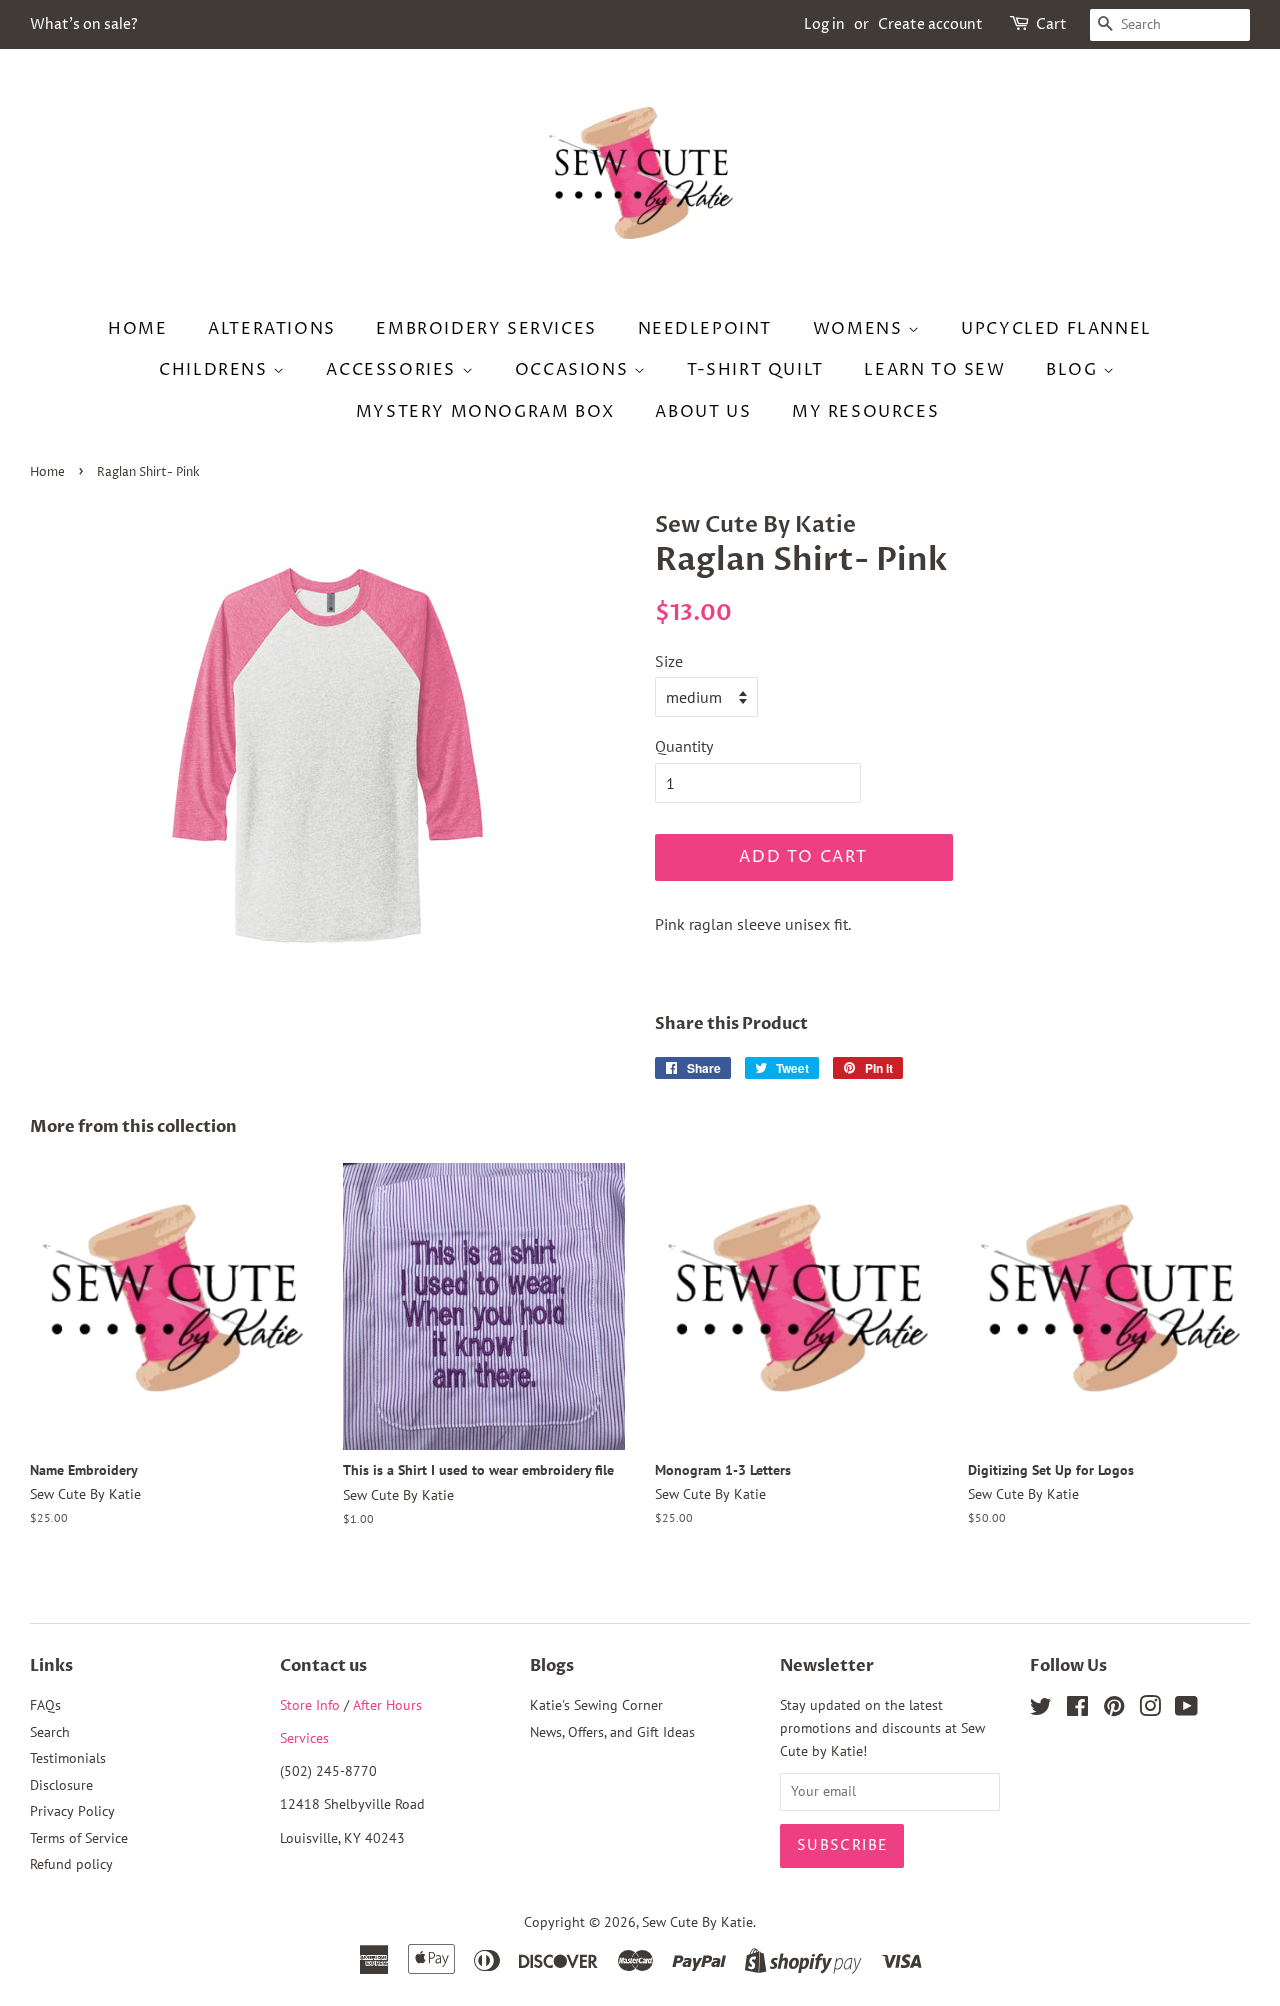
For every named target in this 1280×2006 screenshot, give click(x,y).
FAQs (45, 1705)
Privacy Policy (72, 1811)
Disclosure (61, 1785)
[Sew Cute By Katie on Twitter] (1041, 1710)
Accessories (393, 370)
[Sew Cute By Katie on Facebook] (1077, 1710)
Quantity (684, 746)
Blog (1074, 370)
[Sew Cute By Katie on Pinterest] (1114, 1710)
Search (50, 1732)
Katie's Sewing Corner (596, 1705)
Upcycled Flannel (1056, 329)
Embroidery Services (486, 329)
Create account (930, 24)
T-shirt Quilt (755, 370)
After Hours (387, 1705)
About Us (703, 412)
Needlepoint (705, 329)
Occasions (574, 370)
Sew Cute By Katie (697, 1922)
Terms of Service (79, 1838)
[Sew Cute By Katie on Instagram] (1150, 1710)
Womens (860, 329)
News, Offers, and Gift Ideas (612, 1732)
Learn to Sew (934, 370)
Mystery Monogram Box (485, 412)
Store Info (310, 1705)
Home (137, 329)
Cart (1051, 24)
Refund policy (71, 1864)
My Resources (865, 412)
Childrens (216, 370)
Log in (824, 24)
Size (669, 661)
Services (304, 1738)
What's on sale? (84, 24)
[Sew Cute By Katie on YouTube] (1186, 1710)
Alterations (272, 329)
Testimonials (68, 1758)
